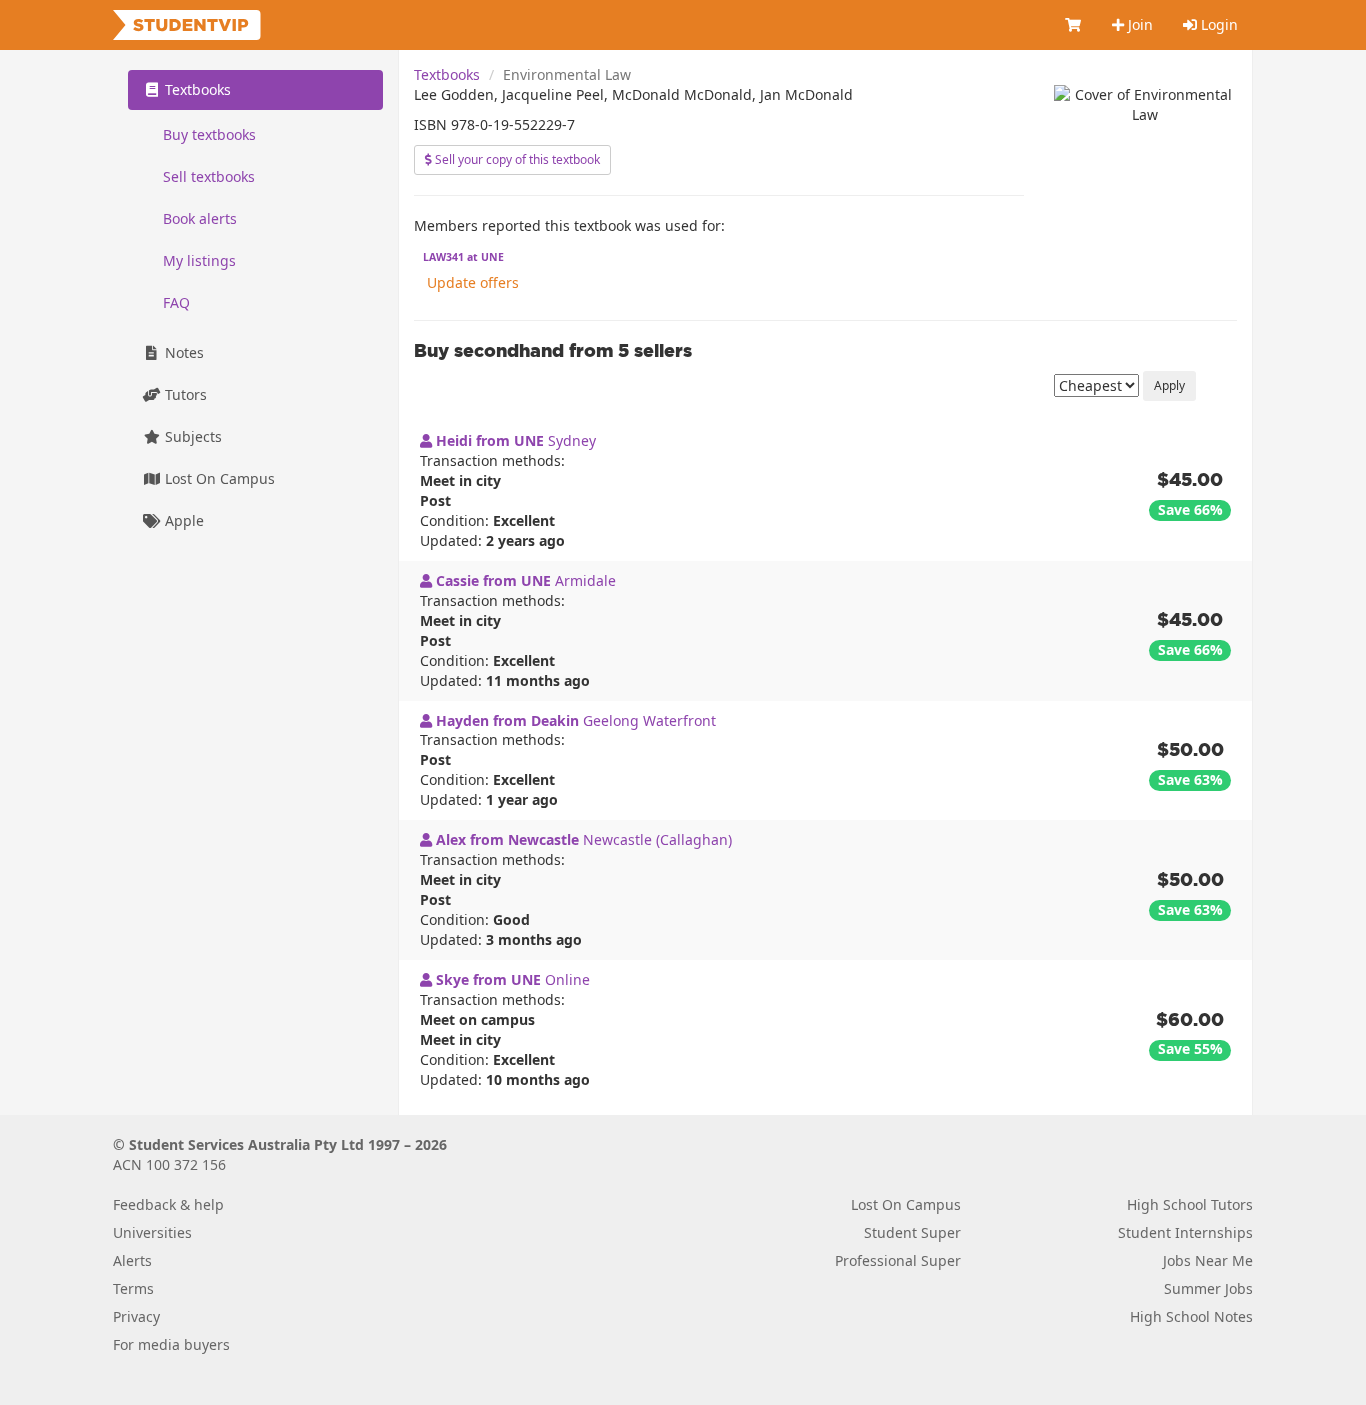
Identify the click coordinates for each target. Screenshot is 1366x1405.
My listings (199, 260)
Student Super (912, 1232)
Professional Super (898, 1260)
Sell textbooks (209, 176)
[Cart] (1074, 25)
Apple (182, 520)
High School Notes (1191, 1316)
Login (1217, 24)
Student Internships (1185, 1232)
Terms (133, 1288)
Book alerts (200, 218)
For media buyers (171, 1344)
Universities (152, 1232)
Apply (1169, 385)
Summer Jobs (1208, 1288)
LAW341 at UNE (463, 257)
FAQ (176, 302)
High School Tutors (1190, 1204)
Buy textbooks (209, 134)
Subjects (191, 436)
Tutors (184, 394)
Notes (182, 352)
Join (1138, 24)
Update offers (473, 282)
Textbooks (447, 74)
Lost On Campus (218, 478)
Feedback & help (168, 1204)
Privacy (136, 1316)
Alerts (132, 1260)
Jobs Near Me (1208, 1260)
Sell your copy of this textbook (516, 159)
